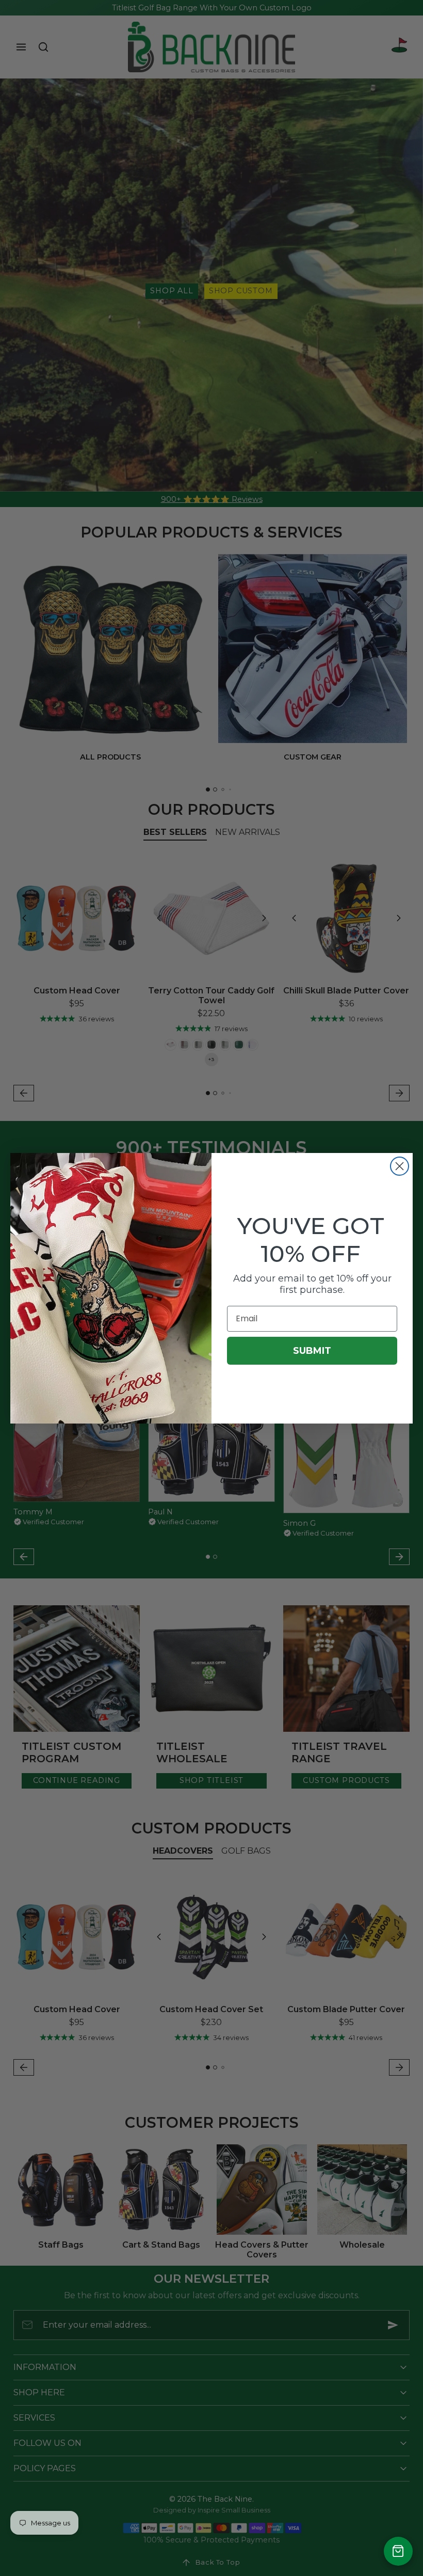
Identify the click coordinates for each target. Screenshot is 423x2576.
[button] (398, 2551)
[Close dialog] (400, 1166)
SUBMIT (312, 1351)
